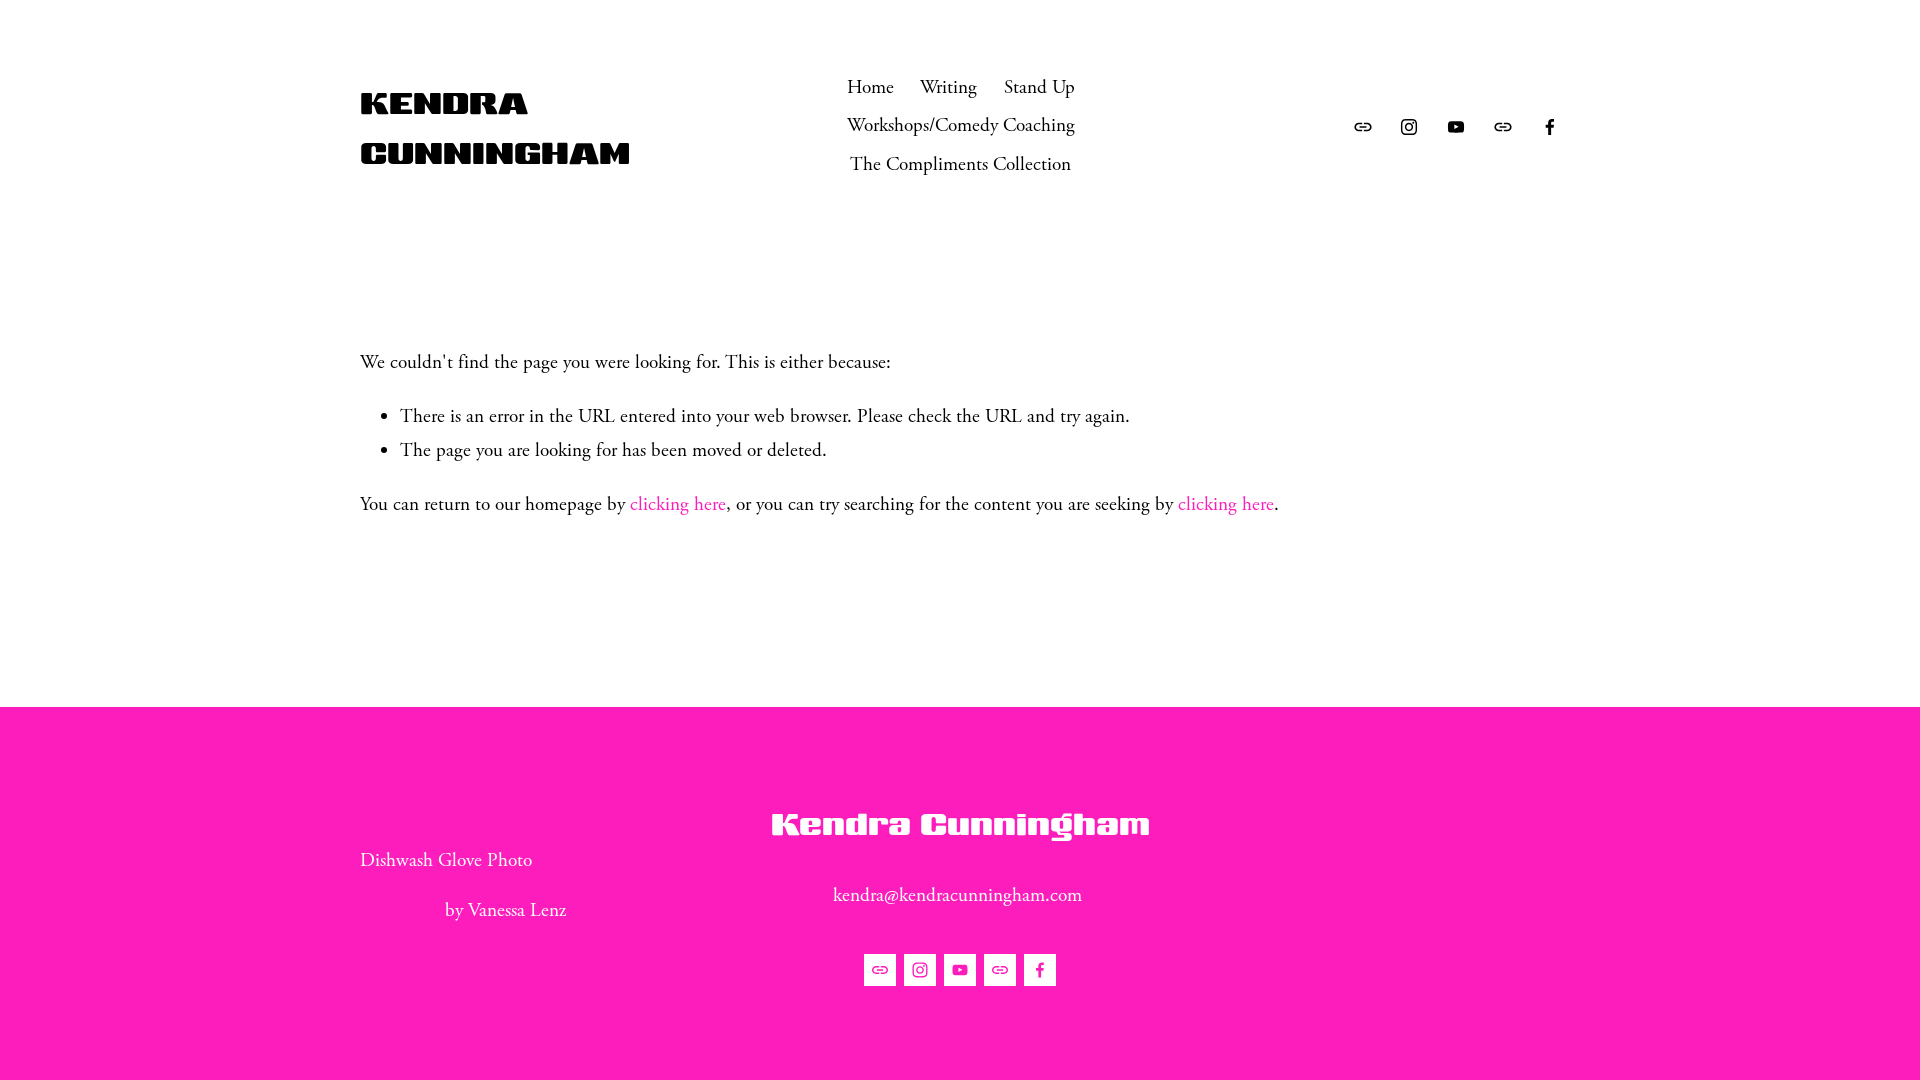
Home (870, 87)
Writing (948, 87)
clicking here (678, 504)
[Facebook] (1550, 127)
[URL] (1363, 127)
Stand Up (1039, 87)
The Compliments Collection (960, 164)
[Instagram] (1409, 127)
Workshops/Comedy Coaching (961, 125)
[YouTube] (1456, 127)
